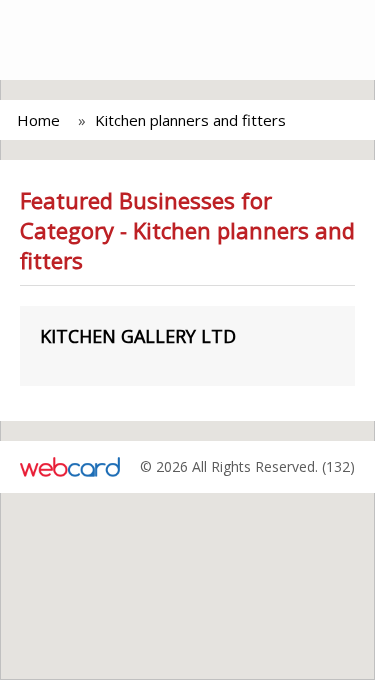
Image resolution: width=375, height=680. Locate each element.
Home (38, 120)
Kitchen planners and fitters (190, 120)
